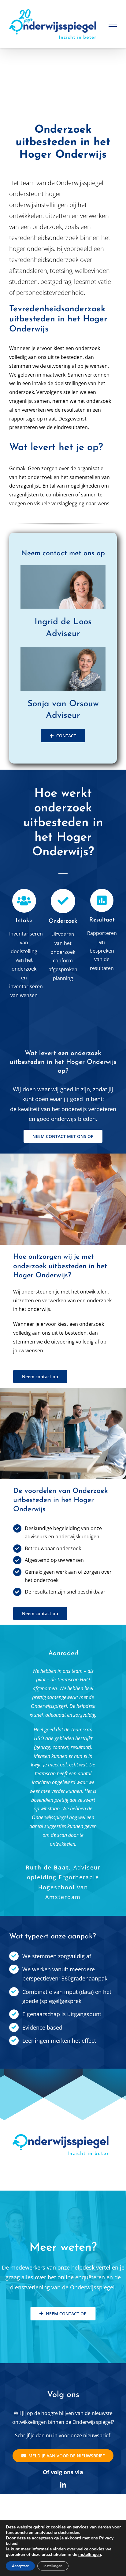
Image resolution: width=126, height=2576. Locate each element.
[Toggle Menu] (113, 24)
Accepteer (20, 2566)
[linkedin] (63, 2485)
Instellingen (53, 2566)
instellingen (90, 2555)
